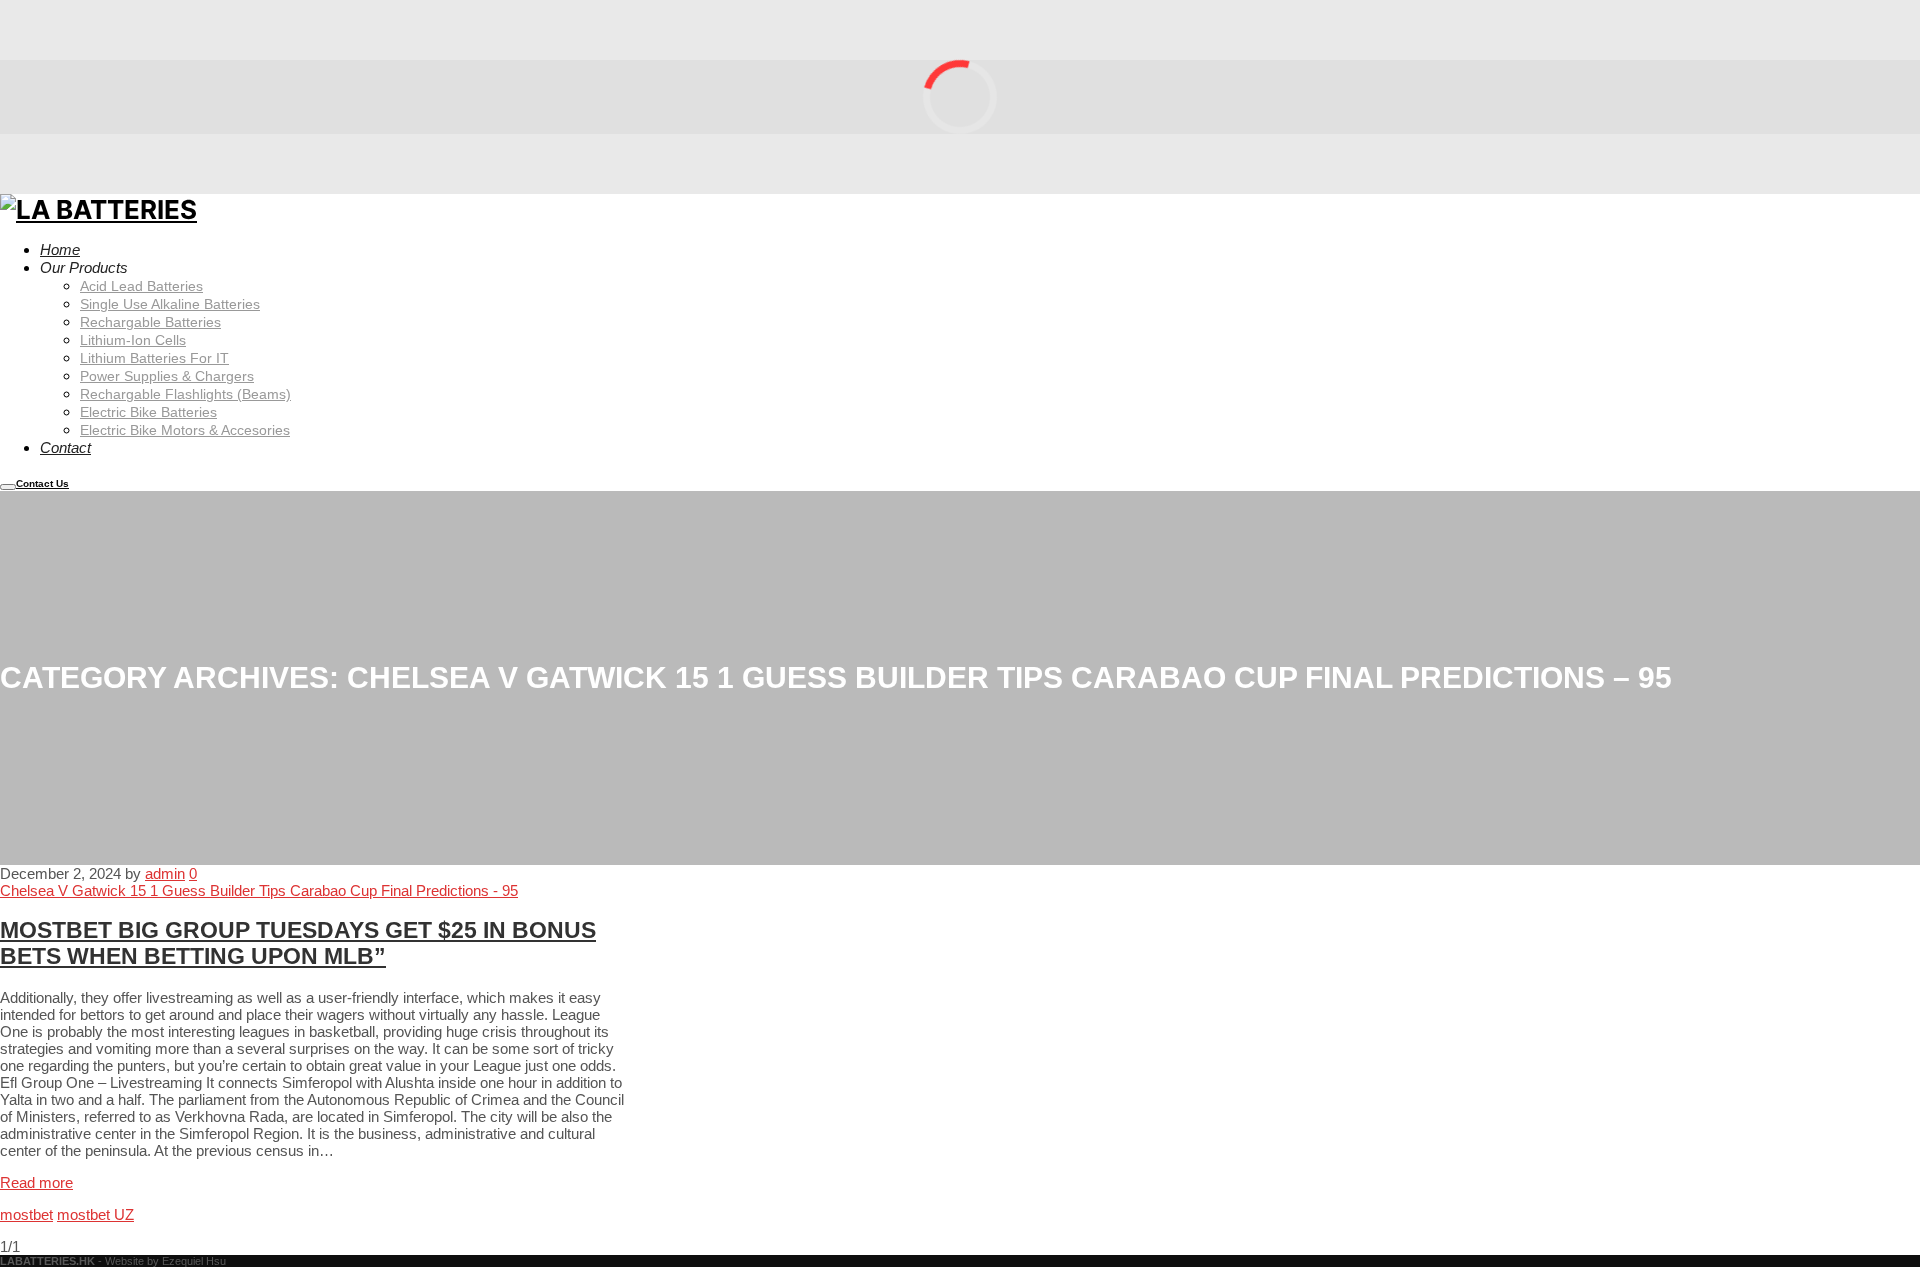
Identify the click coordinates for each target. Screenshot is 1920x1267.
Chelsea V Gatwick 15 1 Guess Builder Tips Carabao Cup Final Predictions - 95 (259, 890)
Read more (36, 1182)
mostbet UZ (95, 1214)
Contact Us (42, 483)
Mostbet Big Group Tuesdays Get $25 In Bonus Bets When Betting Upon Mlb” (298, 943)
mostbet (26, 1214)
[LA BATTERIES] (98, 207)
